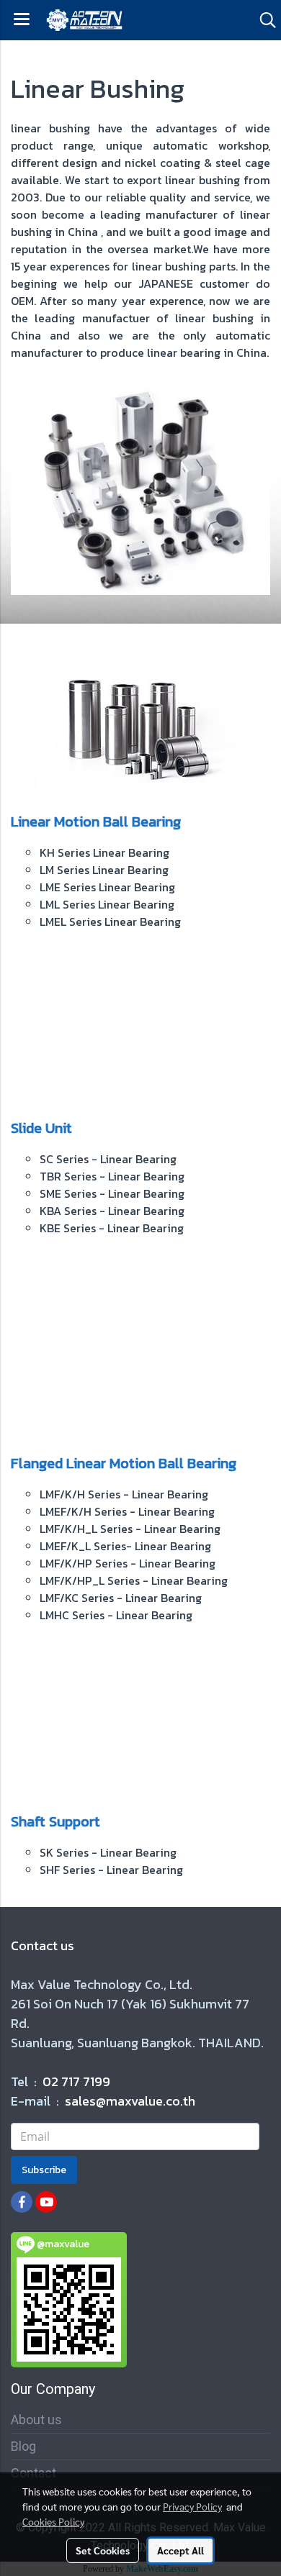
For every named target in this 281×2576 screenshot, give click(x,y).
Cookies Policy (53, 2521)
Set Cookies (103, 2550)
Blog (23, 2446)
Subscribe (44, 2170)
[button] (263, 20)
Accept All (180, 2550)
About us (36, 2420)
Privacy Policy (192, 2506)
